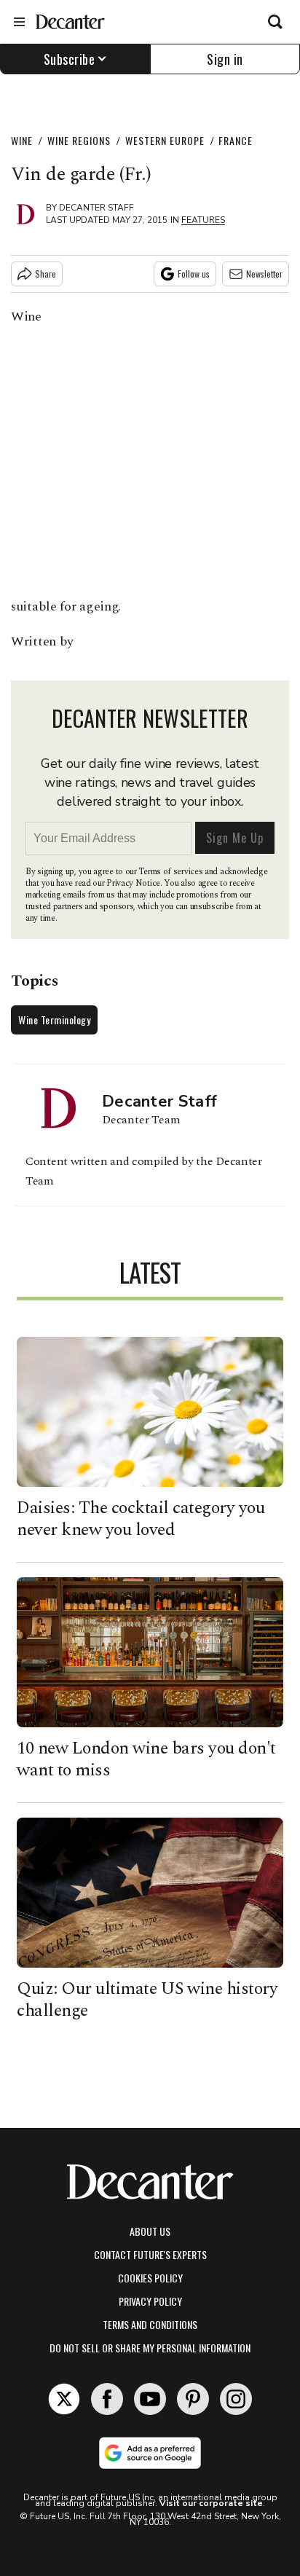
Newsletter (264, 274)
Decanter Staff (96, 208)
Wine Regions (79, 140)
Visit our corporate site (211, 2503)
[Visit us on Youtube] (150, 2399)
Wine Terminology (54, 1020)
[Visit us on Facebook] (107, 2399)
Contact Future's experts (150, 2254)
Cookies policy (150, 2278)
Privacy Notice (133, 883)
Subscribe (70, 59)
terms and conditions (150, 2324)
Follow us (194, 274)
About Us (150, 2231)
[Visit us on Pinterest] (193, 2399)
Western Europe (165, 140)
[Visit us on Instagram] (236, 2399)
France (236, 140)
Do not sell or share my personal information (150, 2348)
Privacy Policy (150, 2301)
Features (203, 220)
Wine (22, 140)
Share (46, 274)
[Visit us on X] (64, 2399)
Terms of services (171, 872)
